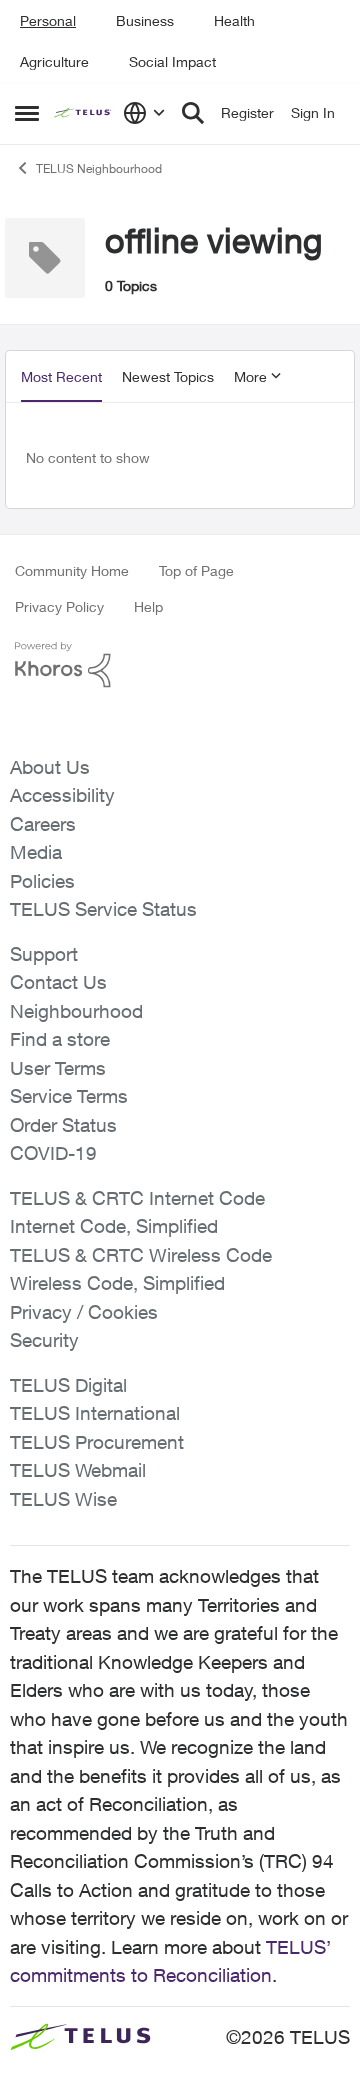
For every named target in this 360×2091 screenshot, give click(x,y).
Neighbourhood (76, 1011)
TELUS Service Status (103, 909)
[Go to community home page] (83, 113)
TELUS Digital (68, 1385)
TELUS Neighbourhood (99, 168)
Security (44, 1340)
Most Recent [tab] (61, 376)
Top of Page (196, 570)
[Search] (193, 113)
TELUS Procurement (97, 1442)
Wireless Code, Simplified (117, 1283)
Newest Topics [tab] (168, 376)
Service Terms (69, 1096)
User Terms (58, 1068)
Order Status (63, 1125)
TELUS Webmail (78, 1470)
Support (44, 954)
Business (145, 20)
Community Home (72, 570)
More (250, 376)
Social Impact (172, 61)
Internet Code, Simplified (114, 1226)
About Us (50, 767)
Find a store (60, 1039)
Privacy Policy (59, 606)
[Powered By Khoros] (180, 665)
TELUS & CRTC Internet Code (137, 1198)
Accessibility (62, 795)
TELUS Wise (63, 1499)
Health (234, 20)
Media (36, 852)
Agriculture (54, 61)
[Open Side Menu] (27, 113)
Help (148, 606)
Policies (42, 881)
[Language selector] (144, 113)
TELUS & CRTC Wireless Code (141, 1255)
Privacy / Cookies (84, 1312)
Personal (48, 20)
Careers (43, 824)
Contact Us (58, 982)
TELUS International (95, 1413)
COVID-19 (53, 1153)
